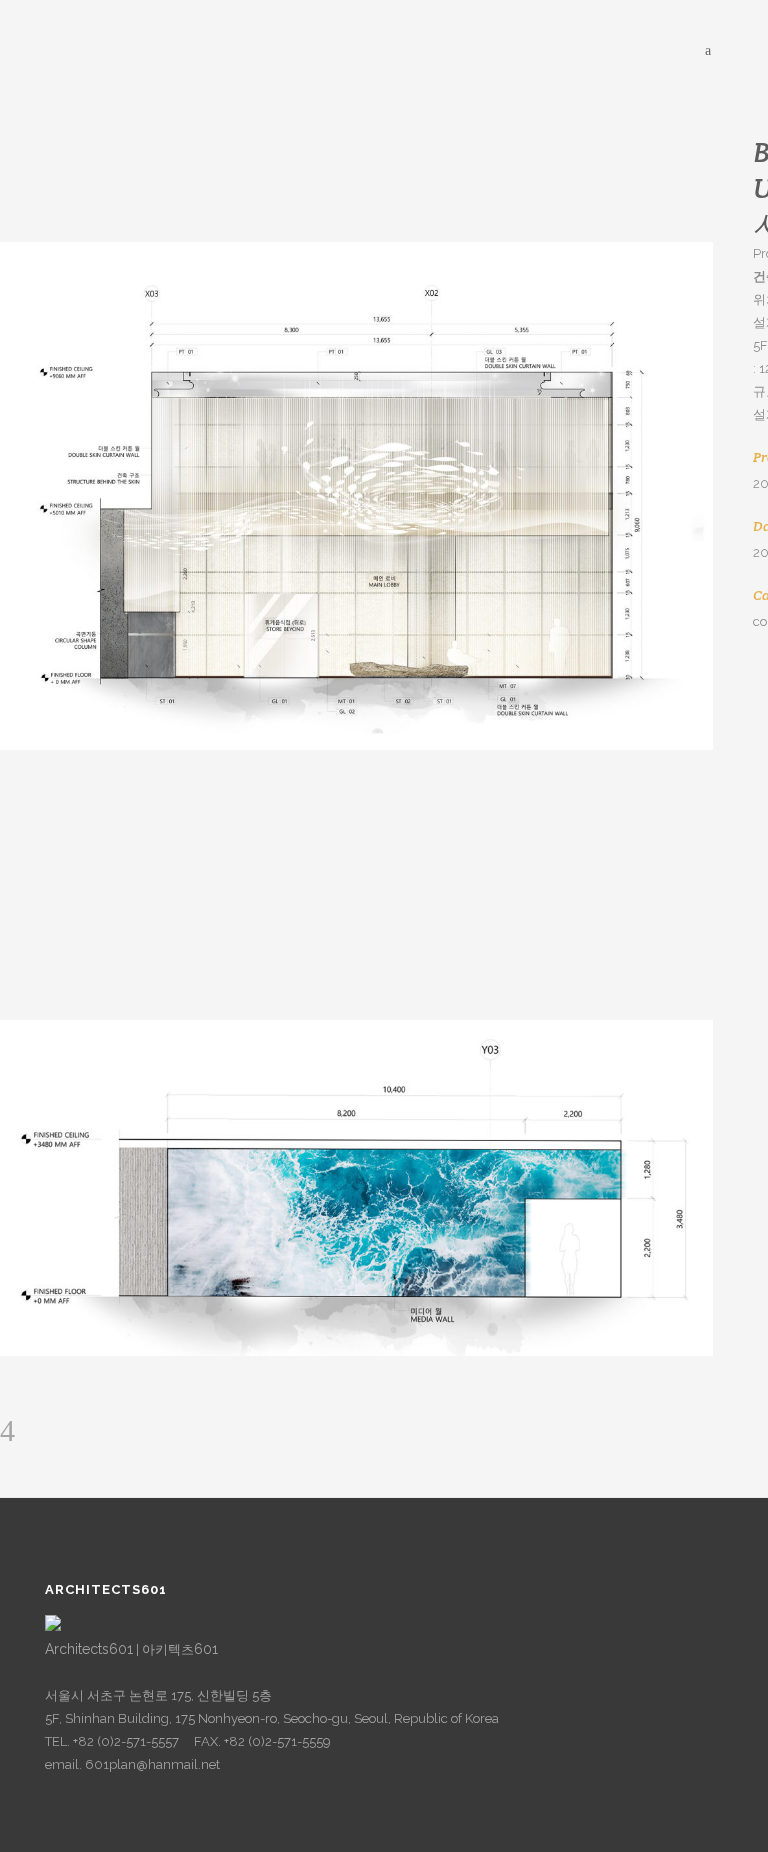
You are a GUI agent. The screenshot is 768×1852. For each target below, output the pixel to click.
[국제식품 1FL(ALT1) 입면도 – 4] (356, 1188)
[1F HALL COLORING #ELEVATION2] (356, 496)
